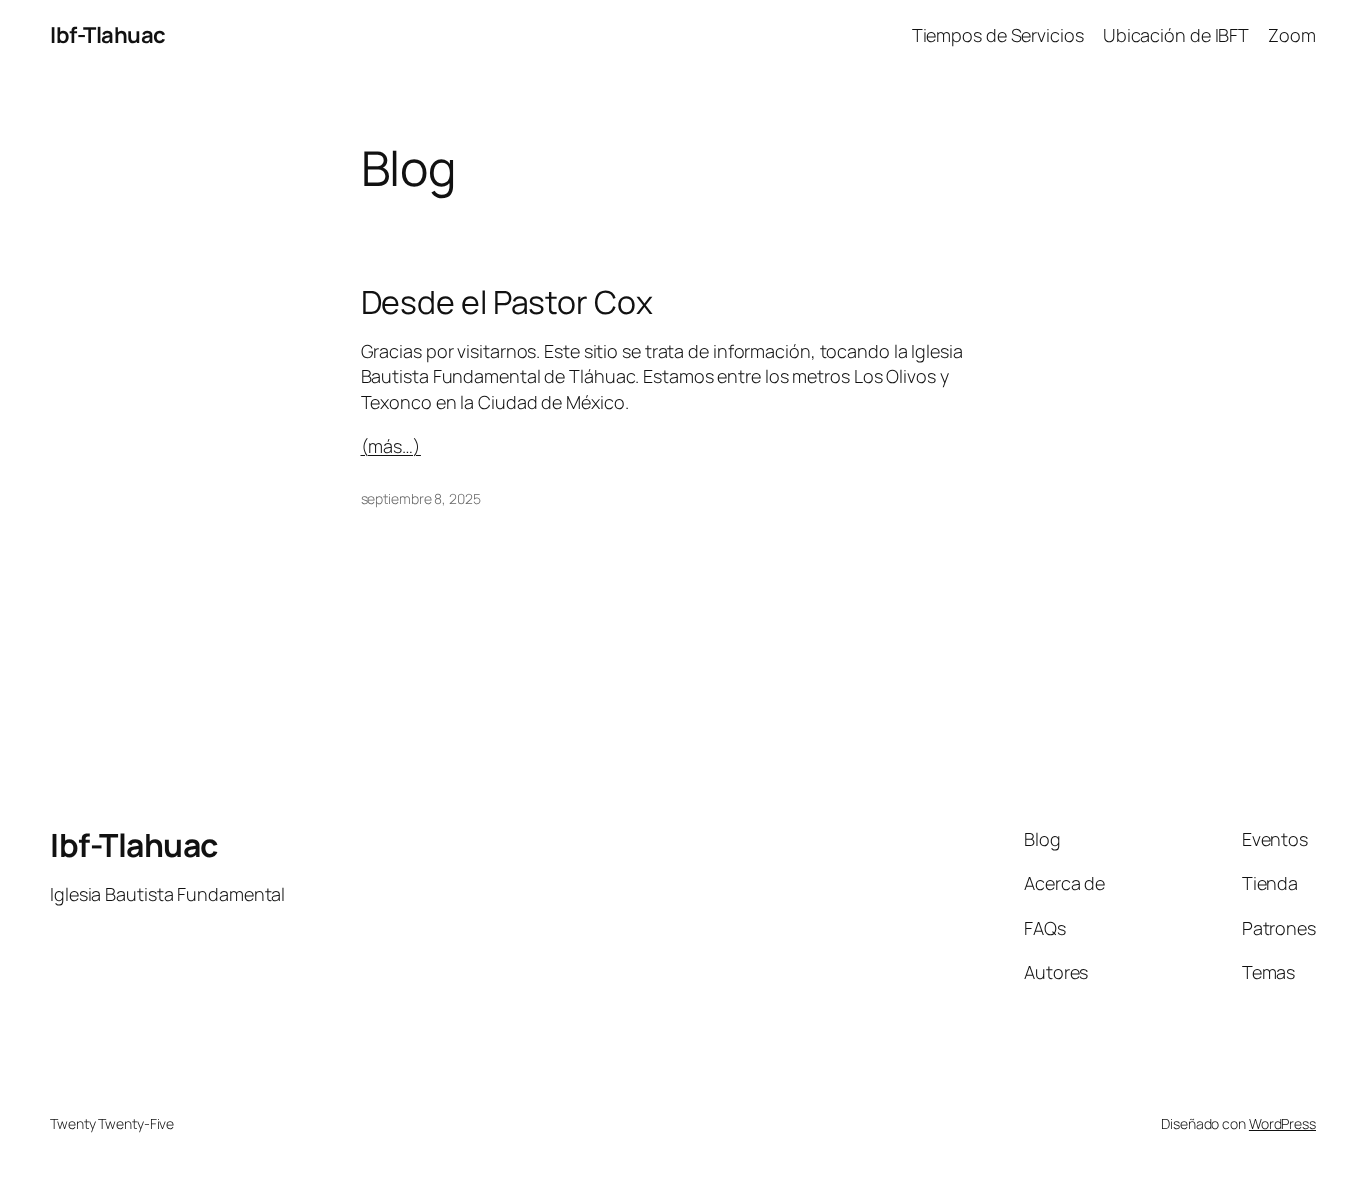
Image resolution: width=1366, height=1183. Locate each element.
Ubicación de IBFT (1176, 35)
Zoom (1292, 35)
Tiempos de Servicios (998, 35)
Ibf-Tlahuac (108, 35)
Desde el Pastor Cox (507, 302)
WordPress (1282, 1123)
